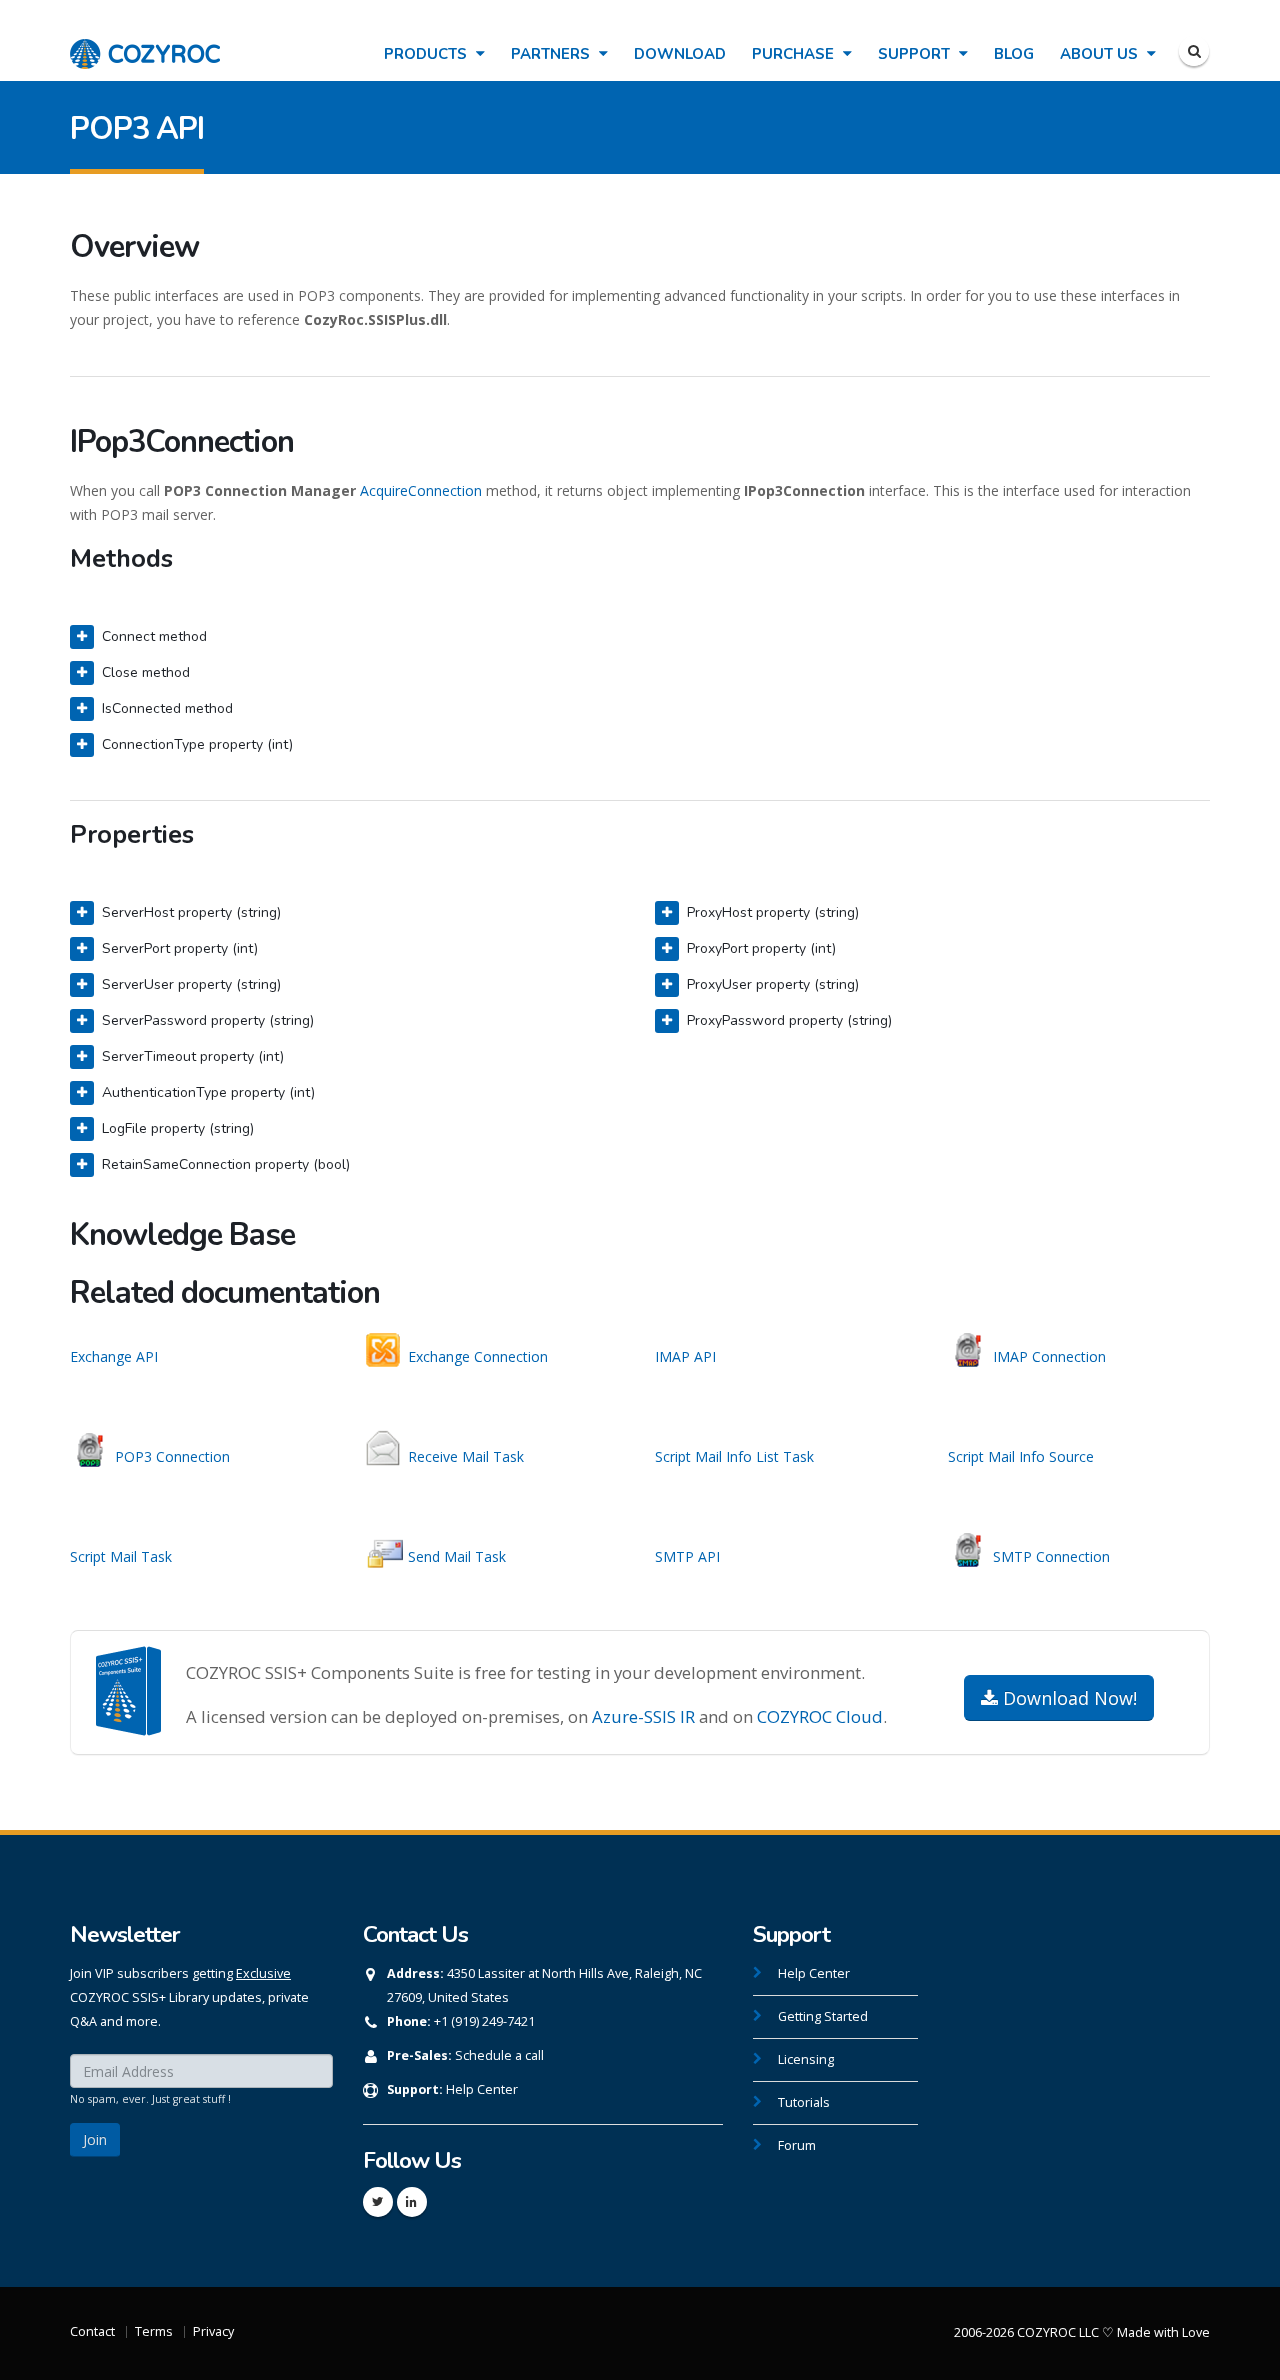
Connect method (154, 636)
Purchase (795, 54)
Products (427, 54)
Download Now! (1067, 1698)
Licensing (806, 2059)
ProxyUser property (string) (773, 984)
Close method (146, 672)
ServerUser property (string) (191, 984)
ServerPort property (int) (180, 948)
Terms (154, 2331)
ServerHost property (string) (191, 912)
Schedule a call (499, 2055)
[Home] (145, 43)
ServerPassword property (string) (208, 1020)
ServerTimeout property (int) (193, 1056)
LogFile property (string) (178, 1128)
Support (916, 54)
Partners (552, 54)
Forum (797, 2145)
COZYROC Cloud (820, 1716)
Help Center (482, 2089)
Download (680, 54)
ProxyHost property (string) (773, 912)
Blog (1014, 54)
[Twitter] (378, 2202)
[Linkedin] (412, 2202)
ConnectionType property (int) (197, 744)
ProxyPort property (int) (761, 948)
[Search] (1194, 51)
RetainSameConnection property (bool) (226, 1164)
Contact (92, 2331)
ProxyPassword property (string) (789, 1020)
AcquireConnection (421, 490)
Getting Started (823, 2016)
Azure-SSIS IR (643, 1716)
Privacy (213, 2331)
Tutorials (804, 2102)
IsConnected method (167, 708)
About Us (1101, 54)
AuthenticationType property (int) (208, 1092)
